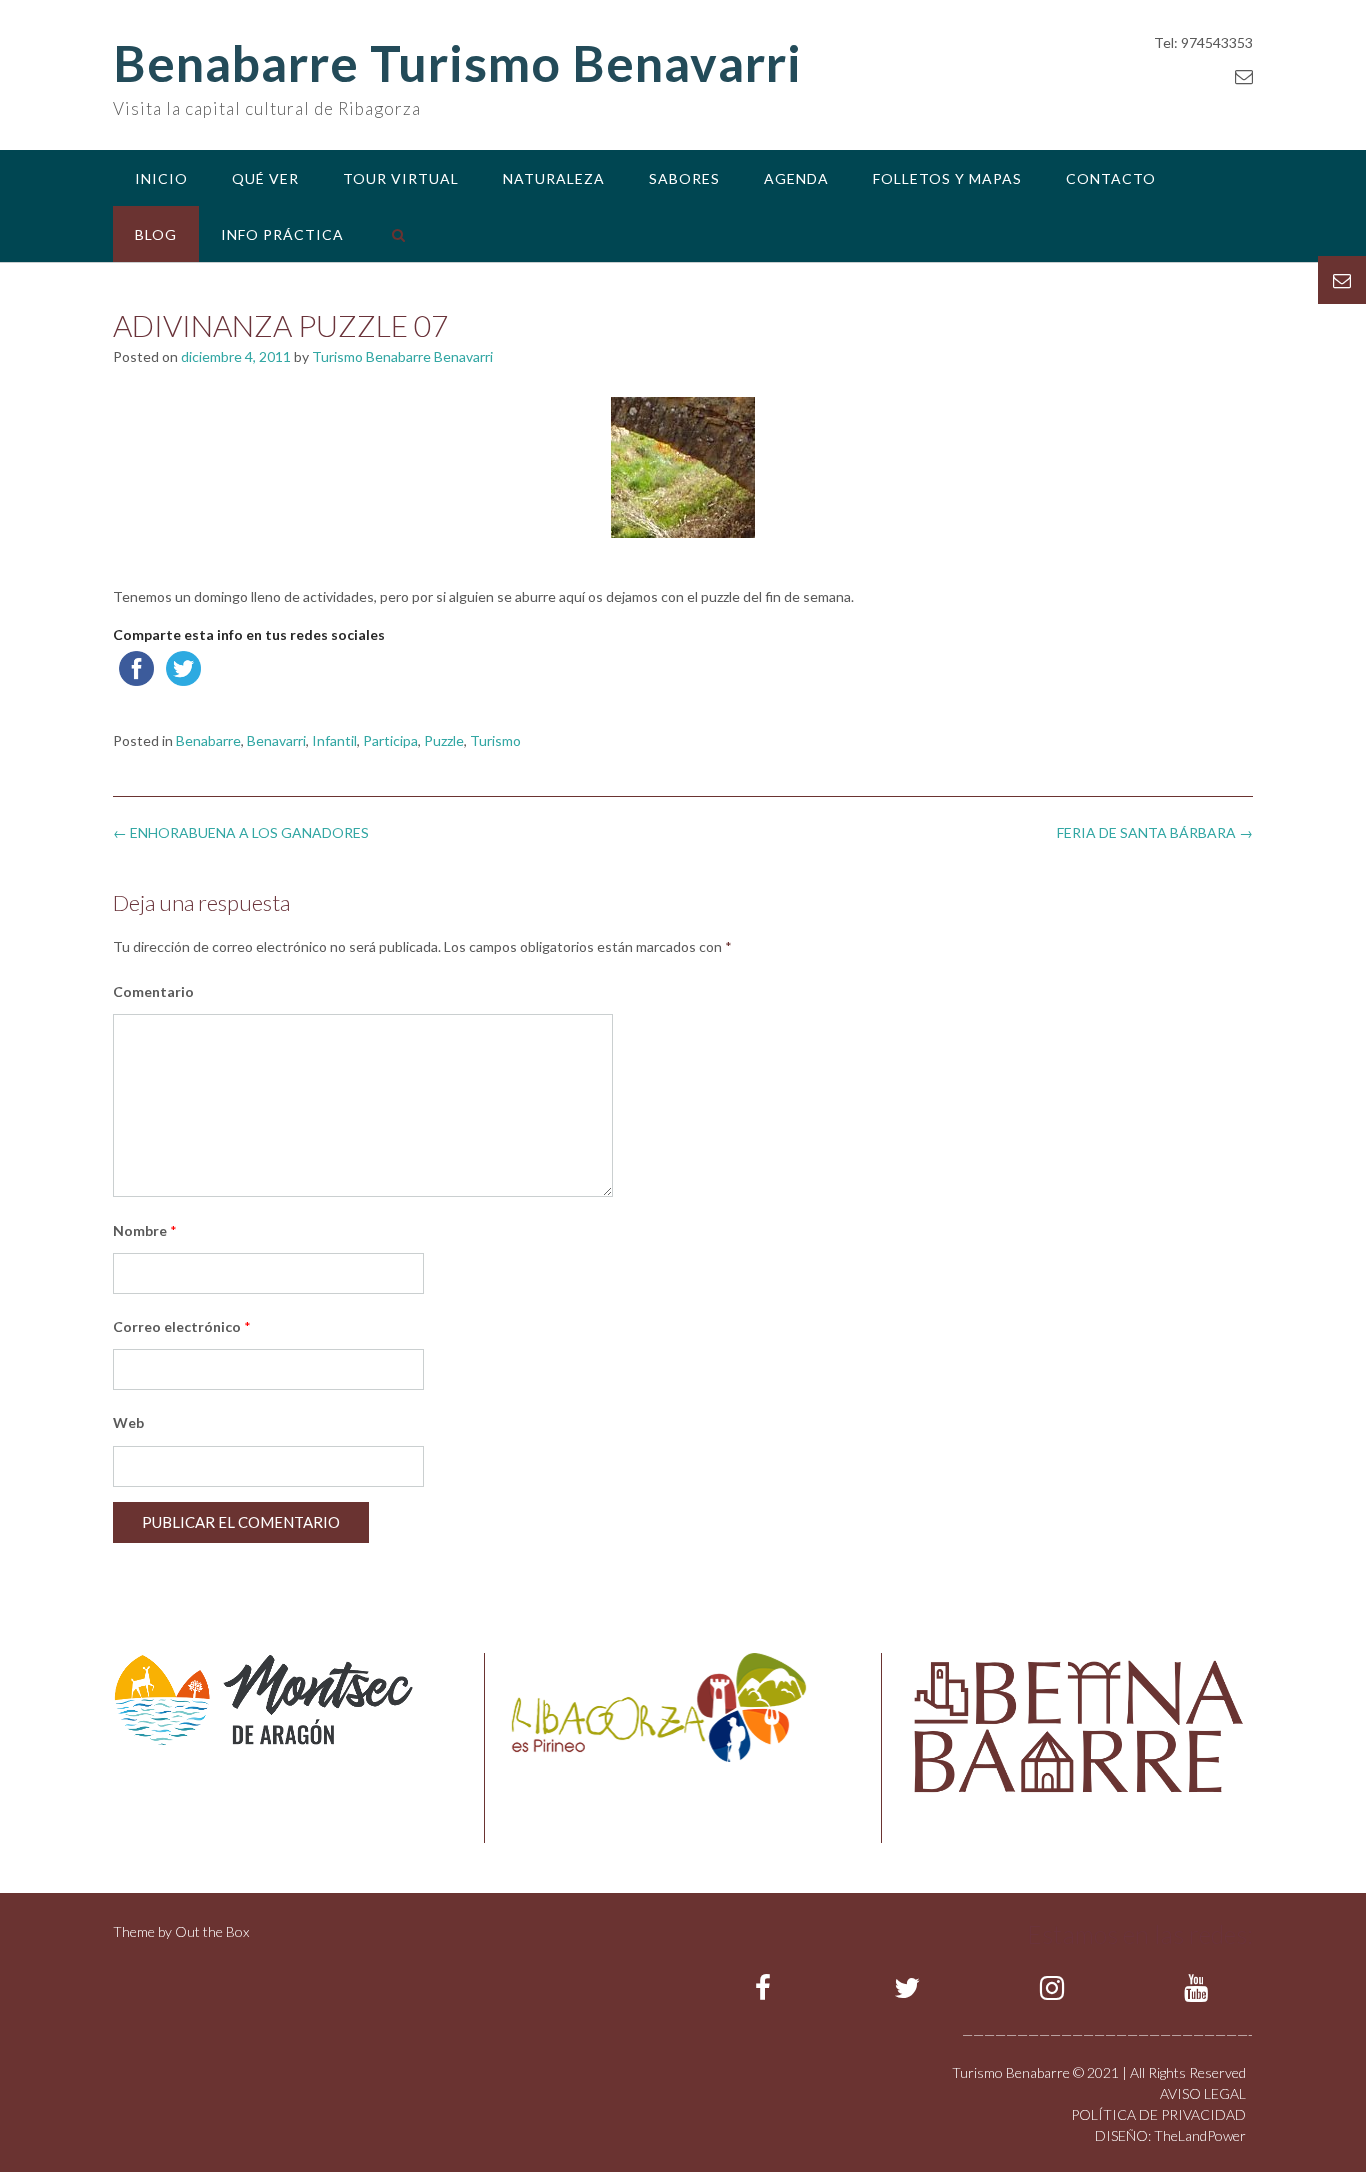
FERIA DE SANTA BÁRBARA (1155, 832)
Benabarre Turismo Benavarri (457, 63)
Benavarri (276, 740)
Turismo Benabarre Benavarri (402, 356)
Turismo (495, 740)
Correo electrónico (182, 1326)
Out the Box (212, 1931)
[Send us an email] (1244, 76)
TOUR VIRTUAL (401, 178)
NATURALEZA (554, 178)
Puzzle (444, 740)
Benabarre (208, 740)
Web (128, 1422)
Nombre (145, 1230)
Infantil (334, 740)
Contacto (1111, 178)
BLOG (156, 234)
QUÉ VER (265, 178)
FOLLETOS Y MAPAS (947, 178)
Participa (390, 740)
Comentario (153, 991)
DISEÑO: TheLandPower (1170, 2135)
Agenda (796, 178)
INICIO (161, 178)
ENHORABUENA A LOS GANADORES (241, 832)
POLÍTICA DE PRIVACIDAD (1158, 2114)
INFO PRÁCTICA (282, 234)
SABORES (684, 178)
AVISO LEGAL (1203, 2093)
